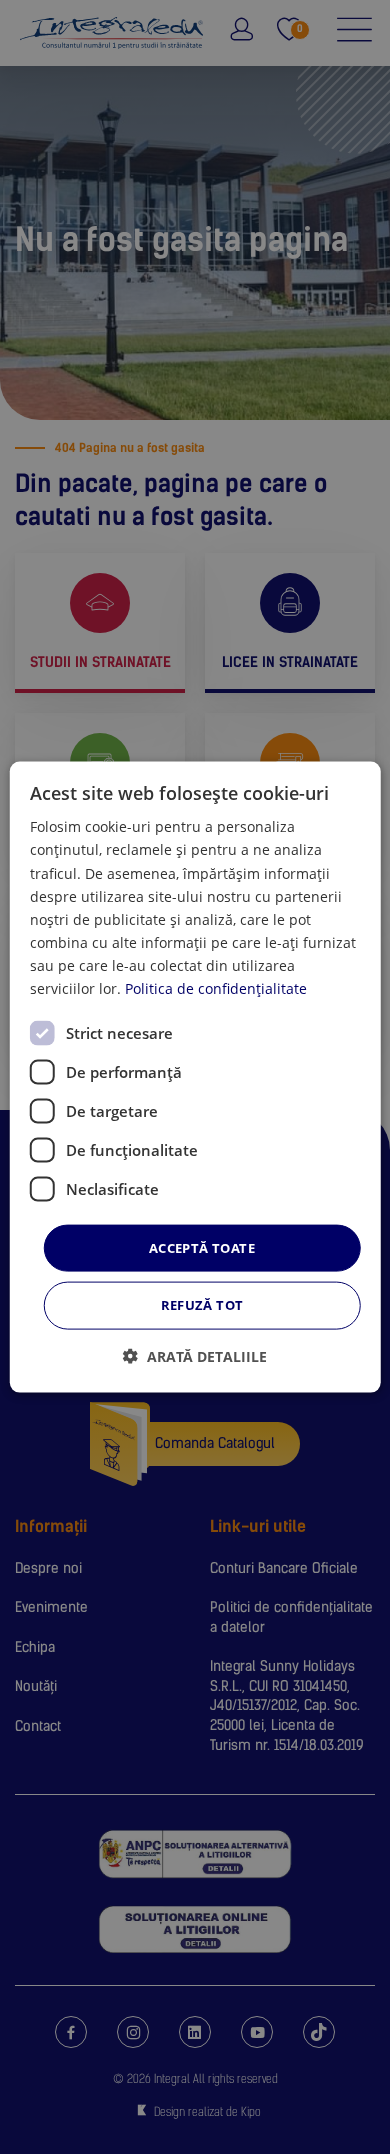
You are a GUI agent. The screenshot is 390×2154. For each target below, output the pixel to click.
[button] (195, 1355)
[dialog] (195, 1077)
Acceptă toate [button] (202, 1248)
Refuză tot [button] (202, 1305)
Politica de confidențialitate (216, 988)
